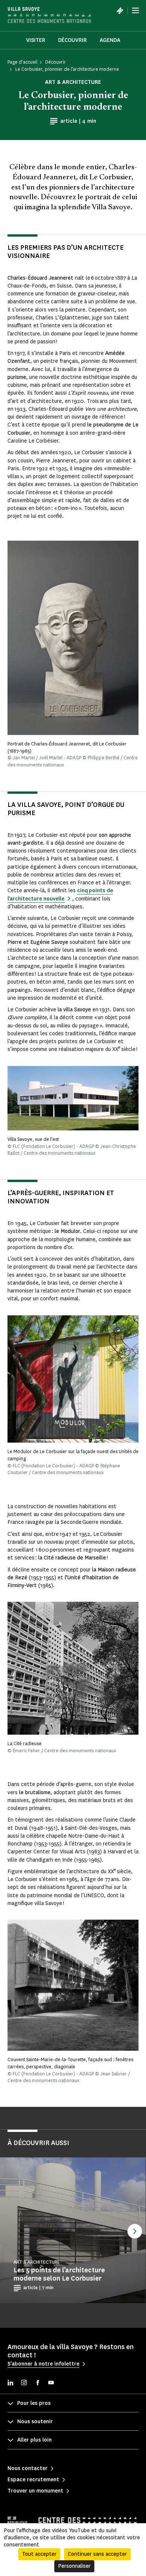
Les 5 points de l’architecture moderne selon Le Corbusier (59, 2274)
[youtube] (51, 2383)
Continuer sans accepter (97, 2554)
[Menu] (136, 10)
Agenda (110, 40)
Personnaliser (74, 2566)
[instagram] (24, 2383)
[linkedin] (10, 2383)
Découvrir (72, 40)
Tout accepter (39, 2554)
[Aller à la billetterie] (120, 10)
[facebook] (37, 2383)
